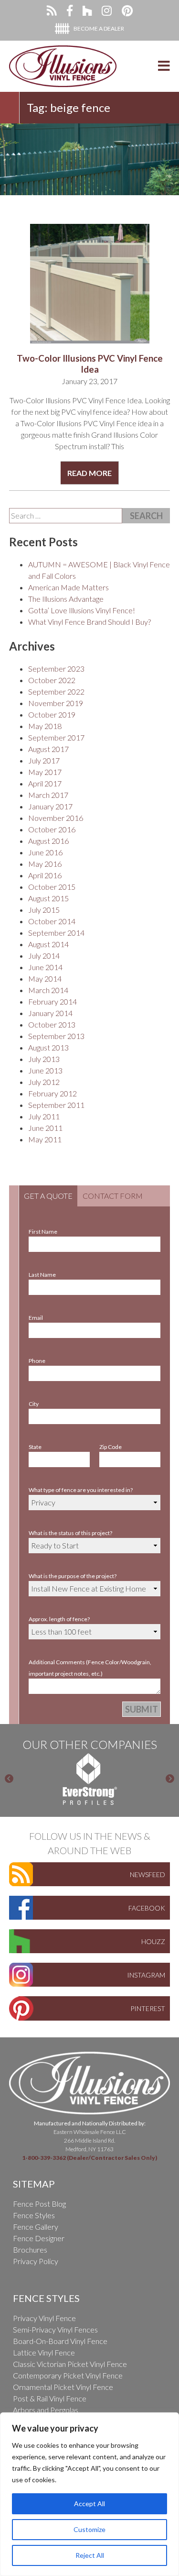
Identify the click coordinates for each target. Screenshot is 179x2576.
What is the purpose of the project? (73, 1576)
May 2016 (45, 864)
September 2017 (56, 737)
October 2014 (52, 921)
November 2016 (56, 818)
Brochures (30, 2250)
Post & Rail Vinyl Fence (50, 2398)
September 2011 (56, 1105)
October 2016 (52, 829)
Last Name (42, 1275)
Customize (89, 2529)
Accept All (89, 2504)
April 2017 (45, 783)
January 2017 (50, 806)
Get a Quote (48, 1196)
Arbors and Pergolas (46, 2410)
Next (170, 1779)
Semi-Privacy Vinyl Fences (55, 2329)
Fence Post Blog (39, 2204)
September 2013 (56, 1036)
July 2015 (44, 910)
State (35, 1447)
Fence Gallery (36, 2227)
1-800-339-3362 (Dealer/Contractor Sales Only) (89, 2158)
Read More (89, 473)
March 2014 (48, 990)
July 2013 (44, 1059)
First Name (43, 1232)
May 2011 (45, 1139)
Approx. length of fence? (59, 1619)
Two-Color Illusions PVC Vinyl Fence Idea (90, 364)
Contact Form (113, 1196)
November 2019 (56, 703)
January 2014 (50, 1013)
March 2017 (48, 795)
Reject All (90, 2555)
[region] (89, 2494)
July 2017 (44, 760)
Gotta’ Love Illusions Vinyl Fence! (82, 610)
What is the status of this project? (70, 1533)
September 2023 (56, 669)
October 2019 (52, 714)
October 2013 (52, 1024)
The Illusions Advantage (66, 599)
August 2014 (48, 944)
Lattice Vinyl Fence (44, 2352)
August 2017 (48, 749)
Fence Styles (34, 2215)
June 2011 (45, 1128)
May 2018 (45, 726)
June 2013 (45, 1070)
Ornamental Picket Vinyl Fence (63, 2387)
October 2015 (52, 887)
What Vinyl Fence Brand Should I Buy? (89, 622)
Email (36, 1318)
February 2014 (53, 1001)
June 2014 (45, 967)
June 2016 (45, 852)
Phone (37, 1361)
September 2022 (56, 691)
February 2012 (53, 1093)
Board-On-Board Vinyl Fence (60, 2341)
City (34, 1404)
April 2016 (45, 875)
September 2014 (56, 933)
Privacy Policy (36, 2261)
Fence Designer (39, 2238)
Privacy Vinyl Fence (44, 2318)
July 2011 (44, 1116)
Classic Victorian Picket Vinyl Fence (70, 2364)
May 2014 (45, 978)
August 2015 (48, 898)
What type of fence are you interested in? (81, 1490)
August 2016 (48, 841)
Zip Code (111, 1447)
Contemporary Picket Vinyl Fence (68, 2375)
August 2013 (48, 1047)
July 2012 (44, 1082)
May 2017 (45, 772)
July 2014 (44, 956)
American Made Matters (68, 587)
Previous (9, 1779)
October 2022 (52, 680)
